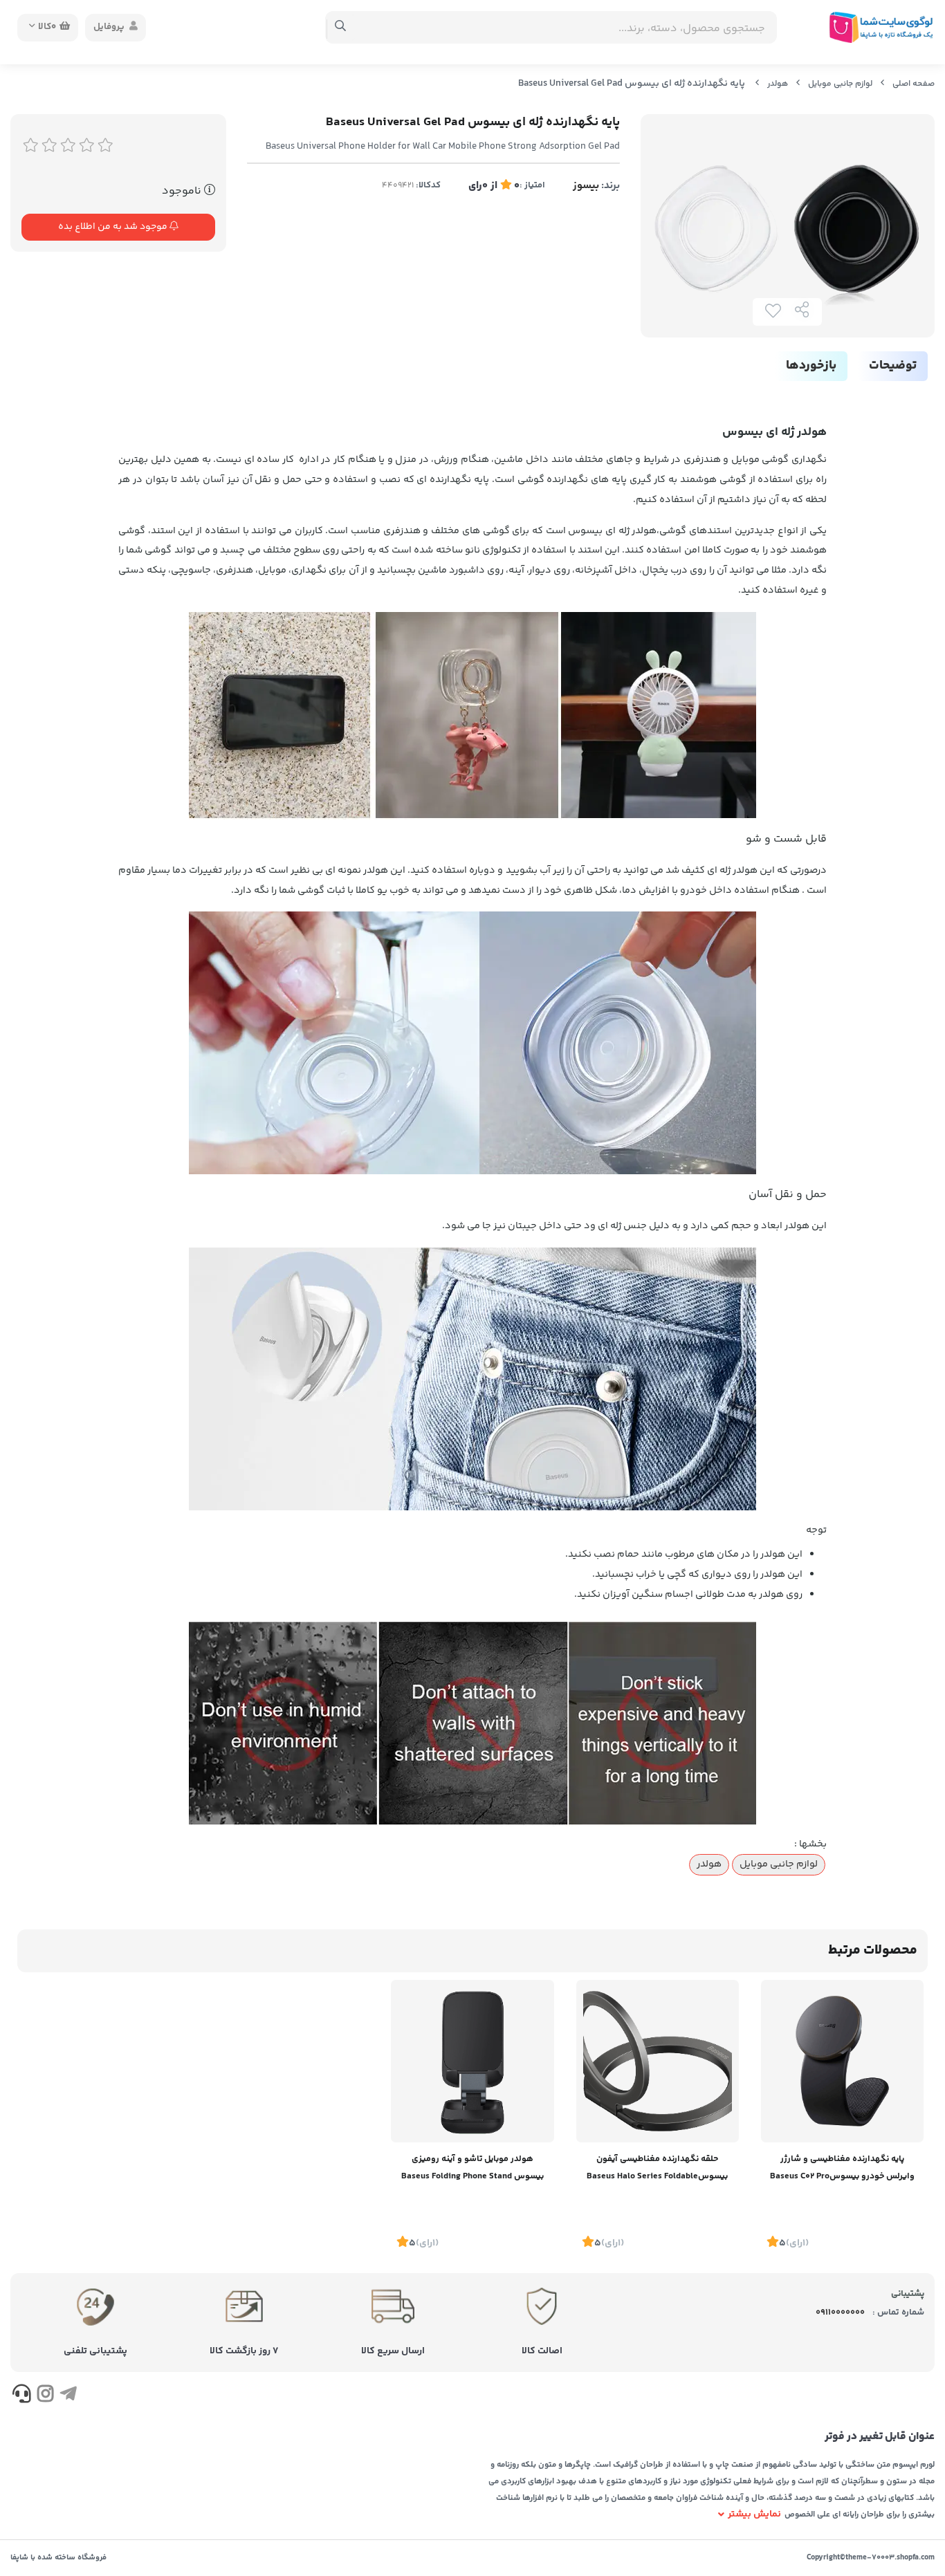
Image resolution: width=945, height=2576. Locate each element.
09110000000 (840, 2313)
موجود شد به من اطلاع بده (114, 227)
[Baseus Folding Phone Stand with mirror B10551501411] (472, 2061)
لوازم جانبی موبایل (840, 84)
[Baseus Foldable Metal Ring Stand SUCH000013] (658, 2061)
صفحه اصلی (914, 84)
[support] (22, 2396)
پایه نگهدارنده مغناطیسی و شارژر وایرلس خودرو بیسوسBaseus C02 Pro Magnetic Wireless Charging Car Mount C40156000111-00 (842, 2169)
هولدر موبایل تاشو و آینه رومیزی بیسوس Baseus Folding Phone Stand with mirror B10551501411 (472, 2169)
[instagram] (45, 2396)
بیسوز (586, 186)
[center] (341, 28)
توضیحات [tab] (893, 366)
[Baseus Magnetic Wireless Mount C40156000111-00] (842, 2061)
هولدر (778, 84)
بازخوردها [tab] (811, 366)
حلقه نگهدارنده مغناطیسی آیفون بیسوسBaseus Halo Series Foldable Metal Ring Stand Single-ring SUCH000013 (657, 2169)
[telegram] (68, 2396)
